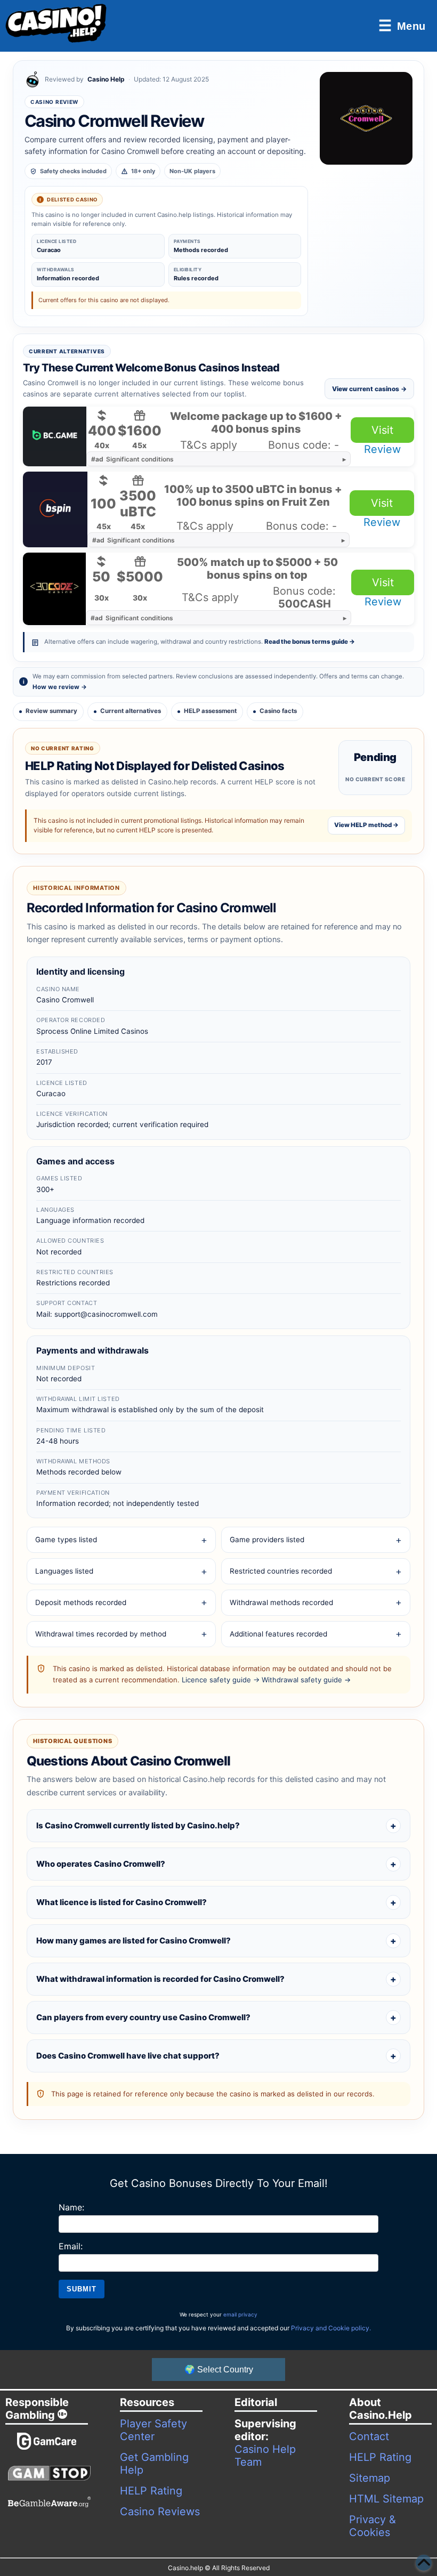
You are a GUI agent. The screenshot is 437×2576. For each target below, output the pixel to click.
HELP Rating (151, 2491)
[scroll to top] (424, 2563)
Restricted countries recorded (281, 1571)
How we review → (60, 687)
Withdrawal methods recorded (281, 1602)
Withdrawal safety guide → (306, 1680)
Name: (71, 2207)
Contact (369, 2436)
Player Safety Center (153, 2430)
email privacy (240, 2314)
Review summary (51, 711)
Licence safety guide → (221, 1680)
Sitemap (370, 2478)
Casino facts (278, 711)
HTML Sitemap (386, 2499)
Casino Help (106, 79)
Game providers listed (267, 1540)
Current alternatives (131, 711)
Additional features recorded (278, 1634)
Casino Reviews (160, 2512)
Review (382, 449)
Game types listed (66, 1540)
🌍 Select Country (219, 2370)
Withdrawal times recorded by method (101, 1634)
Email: (71, 2246)
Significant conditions (132, 459)
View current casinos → (369, 389)
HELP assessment (210, 711)
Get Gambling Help (154, 2464)
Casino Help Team (265, 2456)
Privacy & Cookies (373, 2526)
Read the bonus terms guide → (310, 642)
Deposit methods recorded (81, 1602)
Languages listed (64, 1571)
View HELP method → (366, 825)
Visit (382, 430)
